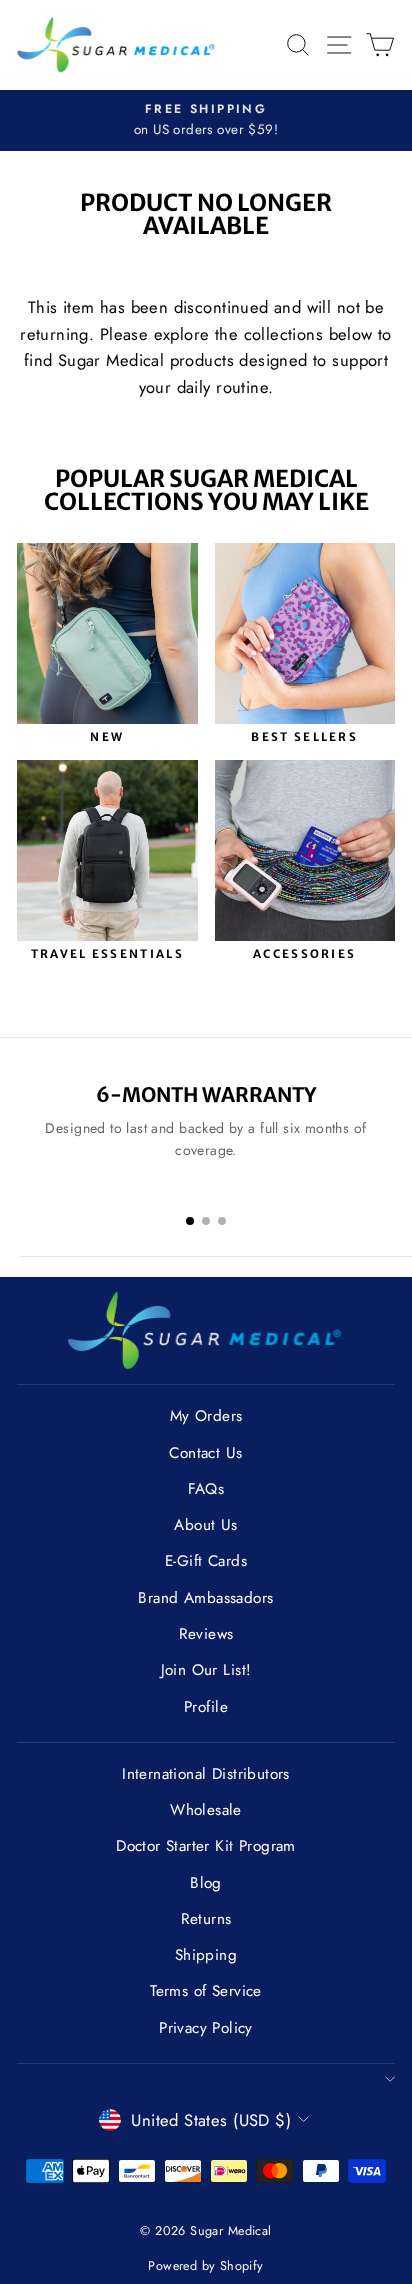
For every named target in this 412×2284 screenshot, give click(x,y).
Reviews (206, 1634)
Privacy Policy (206, 2028)
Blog (206, 1883)
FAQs (206, 1489)
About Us (205, 1525)
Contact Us (205, 1453)
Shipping (206, 1955)
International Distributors (206, 1774)
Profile (206, 1707)
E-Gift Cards (206, 1561)
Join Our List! (206, 1670)
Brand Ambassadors (205, 1598)
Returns (206, 1919)
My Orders (206, 1416)
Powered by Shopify (205, 2266)
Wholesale (206, 1810)
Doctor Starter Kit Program (206, 1846)
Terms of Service (206, 1991)
